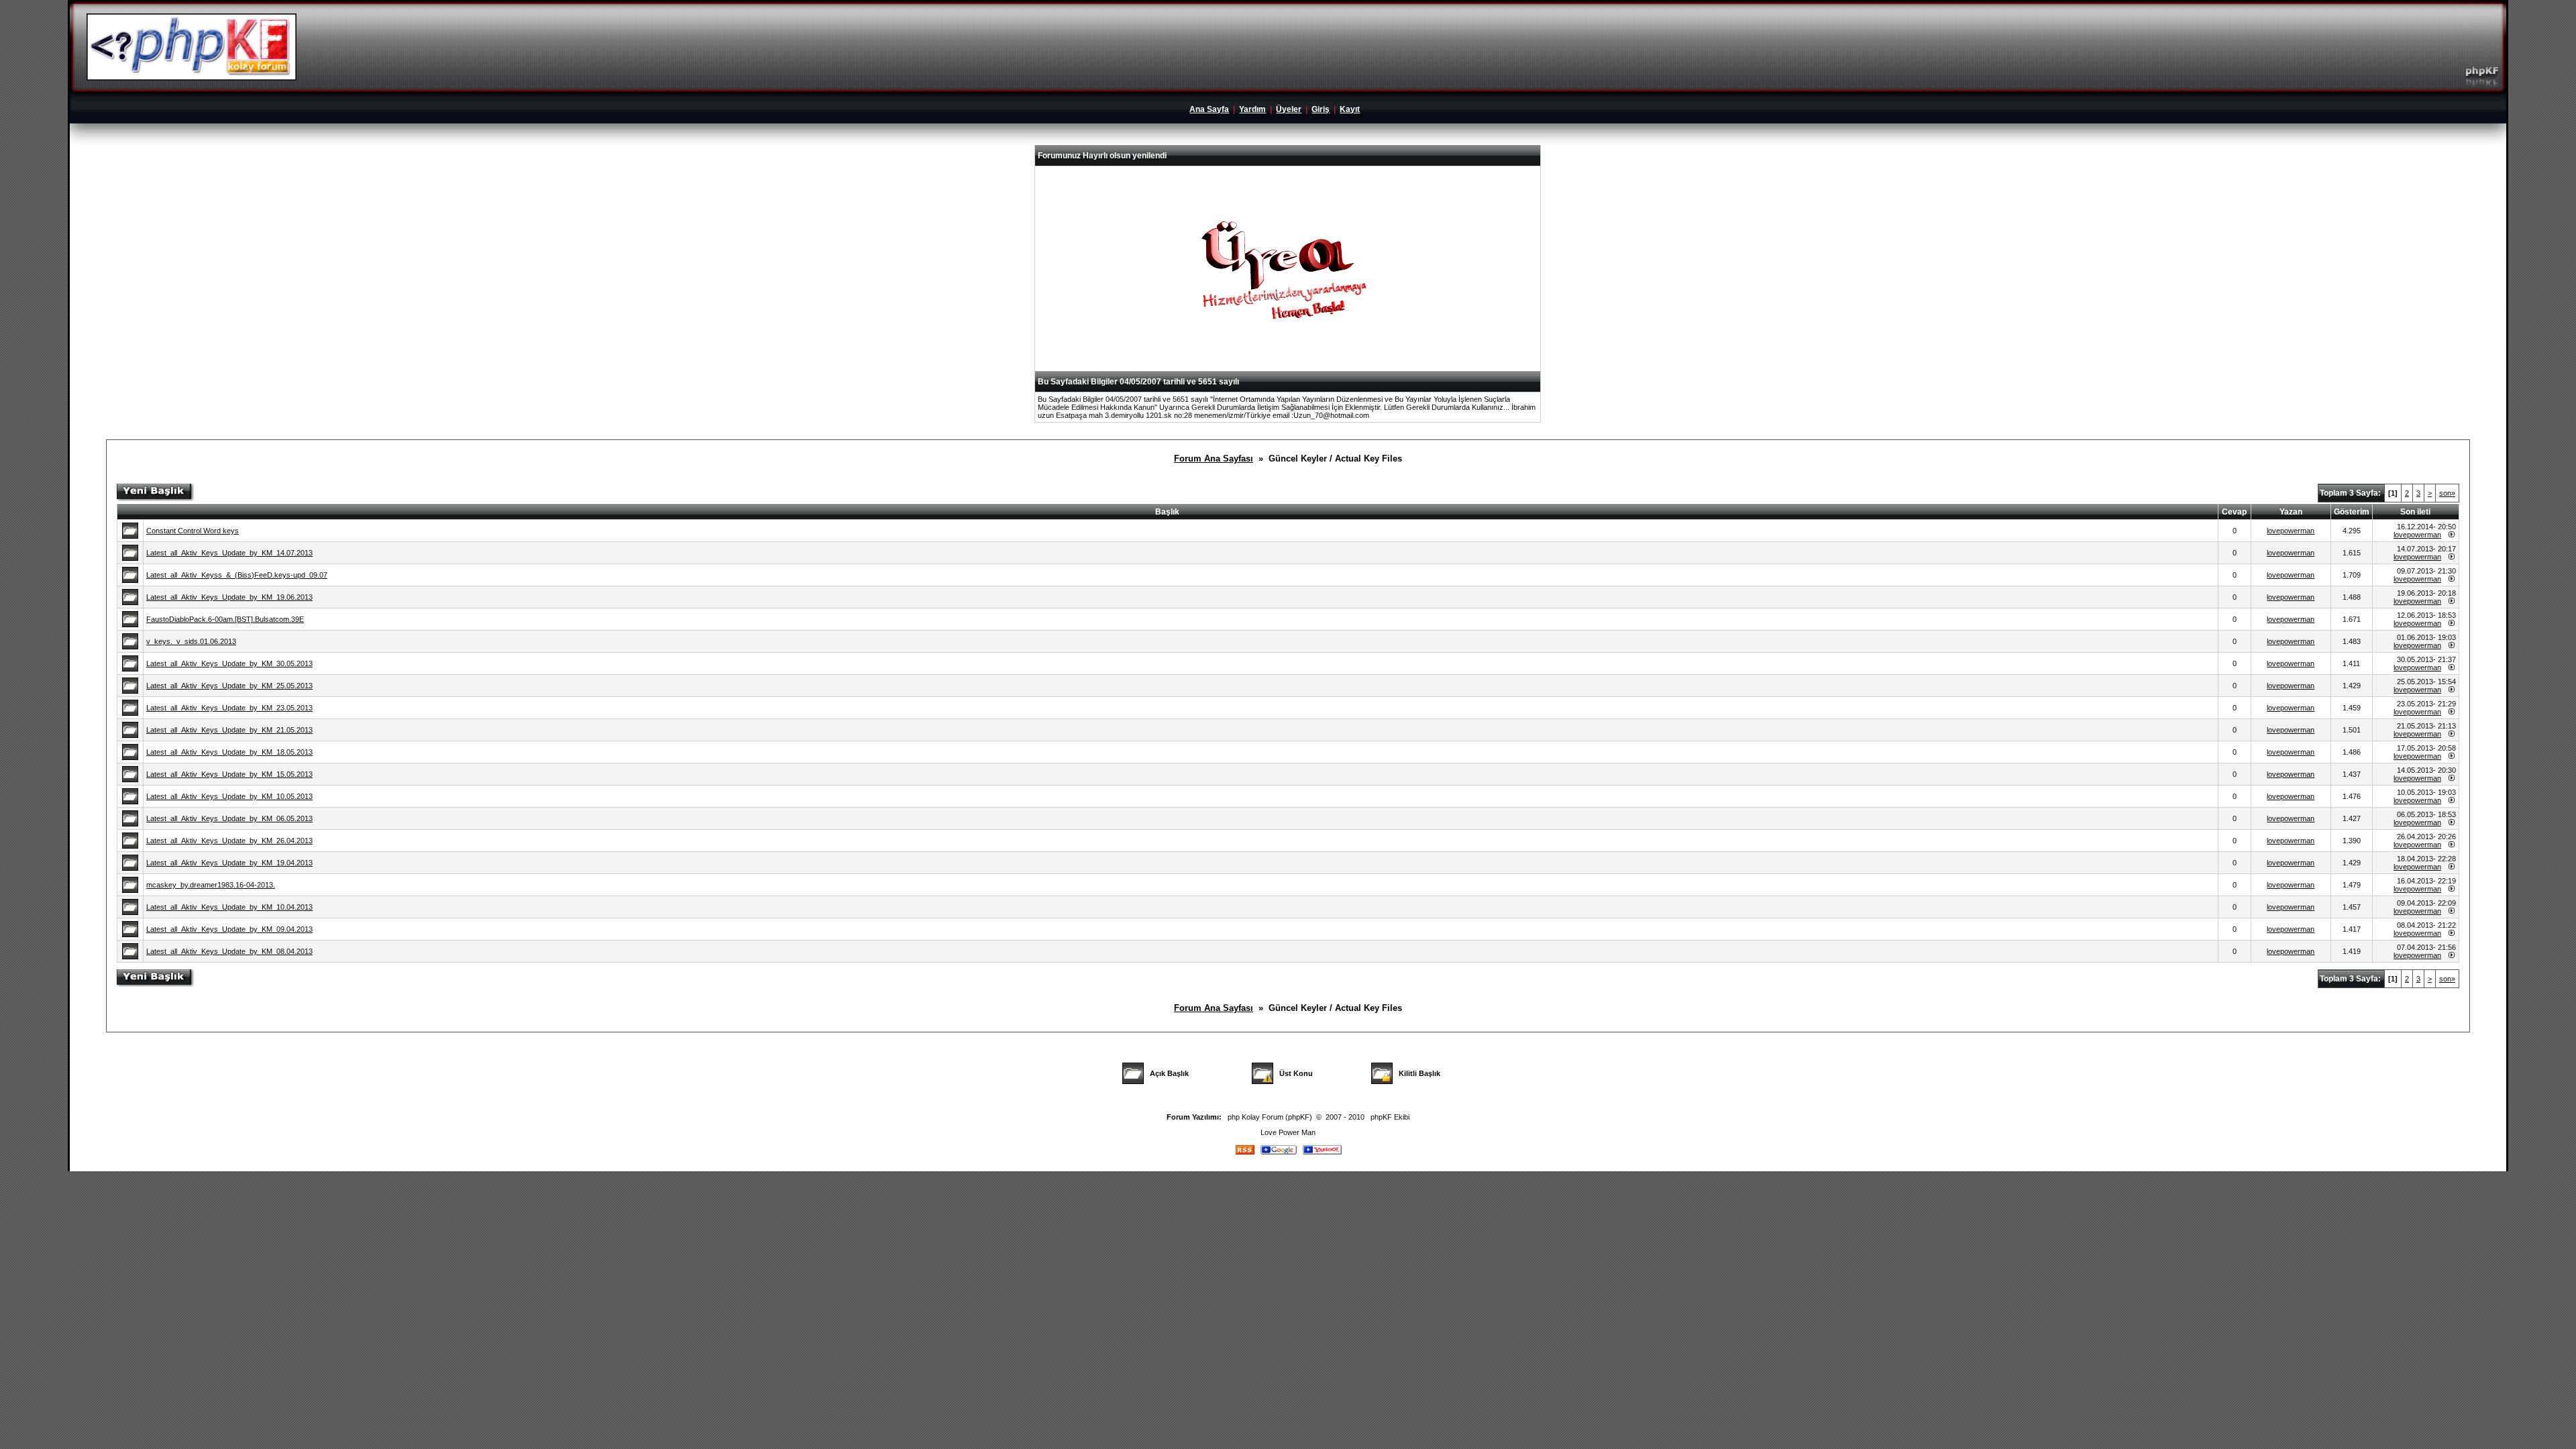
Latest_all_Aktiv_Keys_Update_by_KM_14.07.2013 (229, 553)
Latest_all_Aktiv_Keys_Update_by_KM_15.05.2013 (229, 774)
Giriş (1321, 109)
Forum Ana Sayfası (1214, 459)
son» (2447, 493)
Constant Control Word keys (193, 531)
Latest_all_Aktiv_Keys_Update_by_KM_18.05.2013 (229, 752)
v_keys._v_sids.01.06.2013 (191, 641)
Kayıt (1350, 109)
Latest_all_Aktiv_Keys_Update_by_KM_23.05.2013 (229, 708)
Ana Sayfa (1209, 109)
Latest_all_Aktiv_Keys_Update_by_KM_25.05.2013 (229, 686)
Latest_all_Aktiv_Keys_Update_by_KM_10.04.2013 (229, 907)
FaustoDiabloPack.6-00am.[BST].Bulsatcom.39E (225, 619)
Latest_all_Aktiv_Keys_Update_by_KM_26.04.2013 (229, 841)
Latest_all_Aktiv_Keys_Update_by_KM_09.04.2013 (229, 929)
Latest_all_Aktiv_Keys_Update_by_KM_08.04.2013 (229, 951)
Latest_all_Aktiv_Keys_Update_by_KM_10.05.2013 (229, 796)
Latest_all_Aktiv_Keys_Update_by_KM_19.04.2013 (229, 863)
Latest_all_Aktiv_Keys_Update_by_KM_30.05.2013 (229, 663)
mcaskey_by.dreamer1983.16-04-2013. (211, 885)
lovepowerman (2291, 531)
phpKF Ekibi (1390, 1117)
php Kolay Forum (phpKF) (1270, 1117)
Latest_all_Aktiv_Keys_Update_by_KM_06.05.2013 (229, 818)
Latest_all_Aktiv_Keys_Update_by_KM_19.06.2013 (229, 597)
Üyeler (1289, 109)
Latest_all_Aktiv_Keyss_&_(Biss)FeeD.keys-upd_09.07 (237, 575)
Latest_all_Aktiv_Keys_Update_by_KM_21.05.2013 (229, 730)
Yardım (1252, 109)
